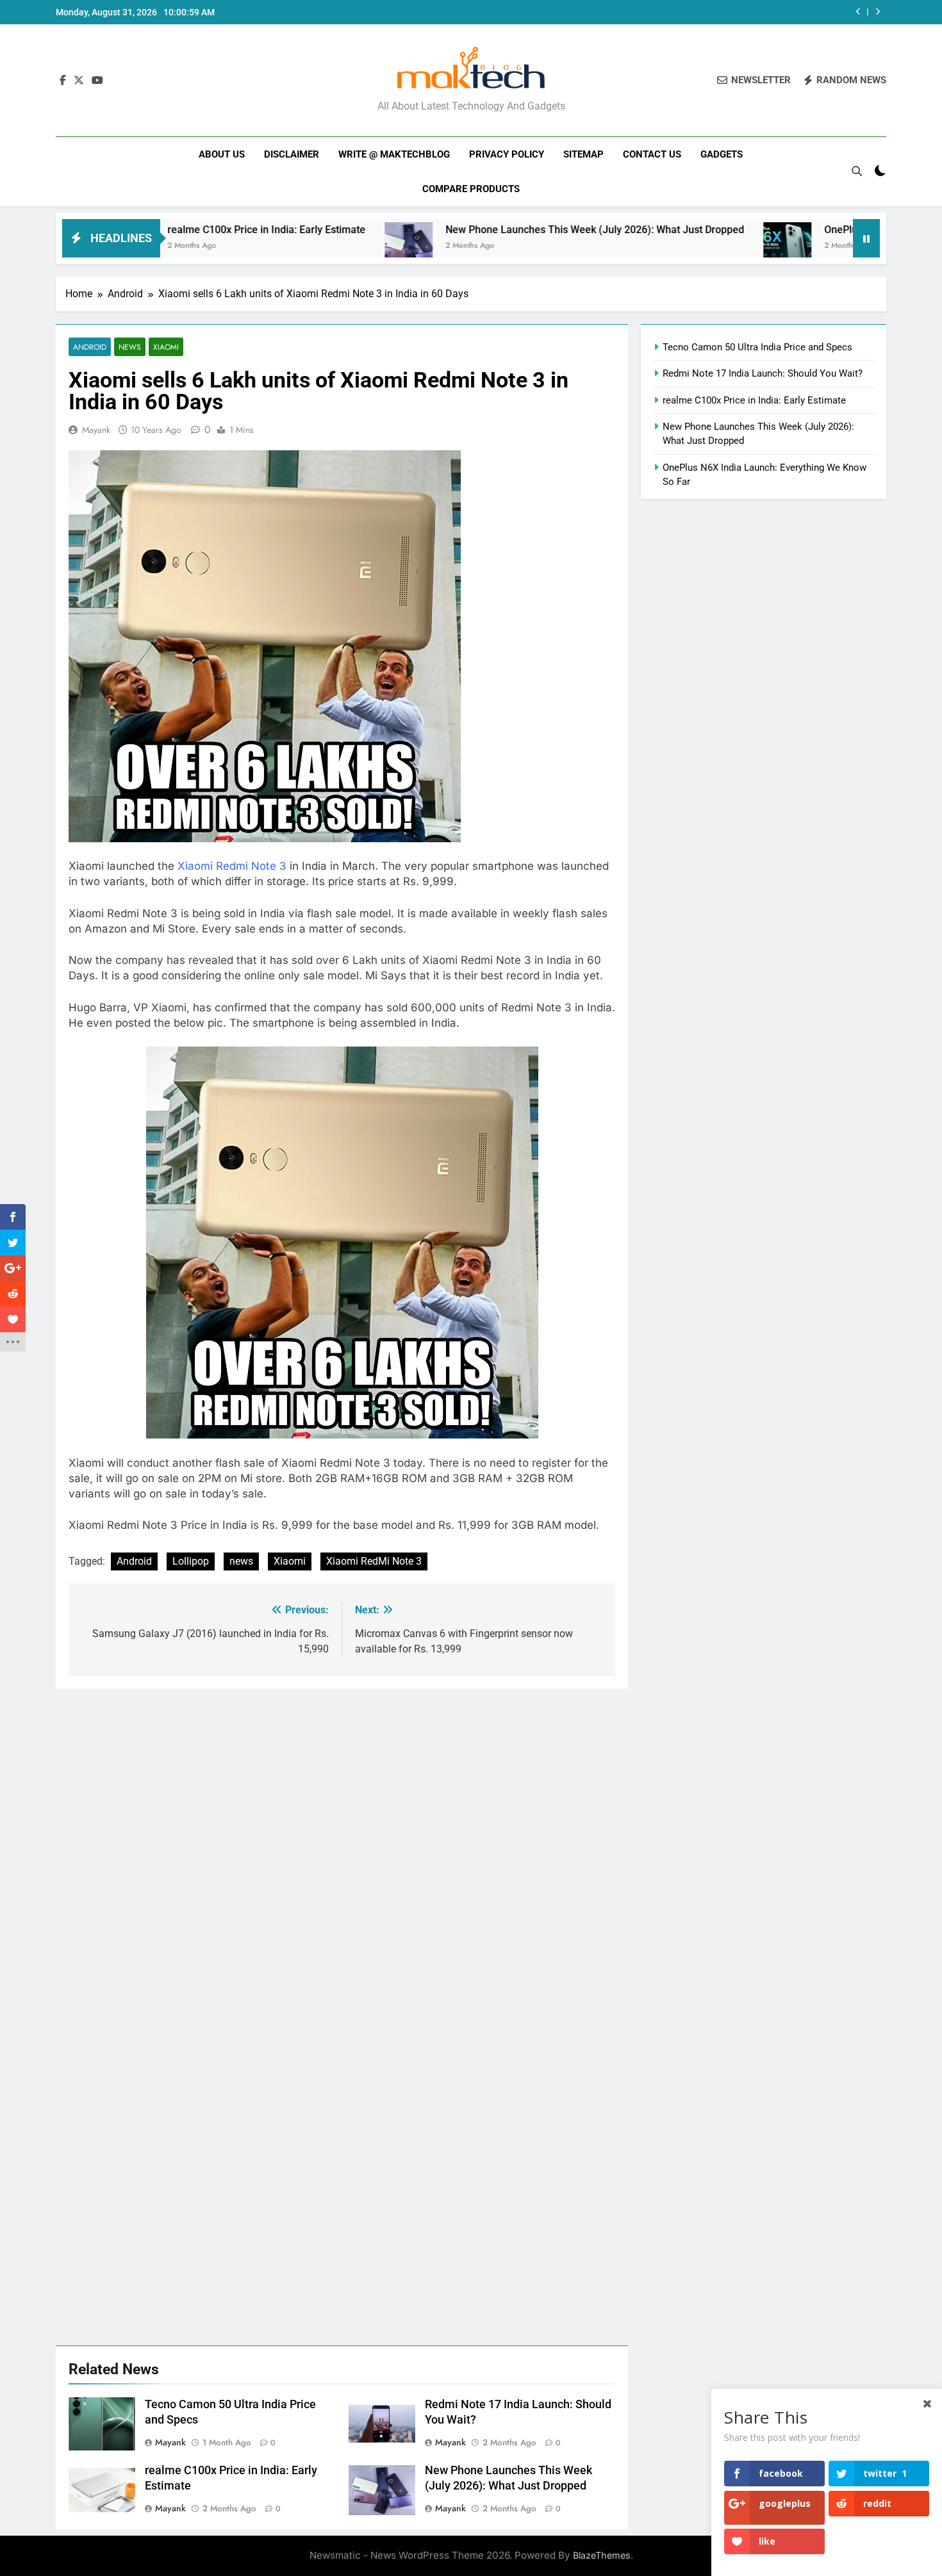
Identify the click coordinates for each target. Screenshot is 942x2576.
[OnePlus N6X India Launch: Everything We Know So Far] (684, 246)
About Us (222, 154)
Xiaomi (166, 347)
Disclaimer (292, 154)
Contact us (652, 154)
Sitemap (583, 154)
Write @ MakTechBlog (394, 154)
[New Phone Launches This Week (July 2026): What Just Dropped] (305, 246)
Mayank (96, 430)
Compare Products (471, 189)
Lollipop (191, 1561)
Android (90, 347)
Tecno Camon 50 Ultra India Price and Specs (757, 347)
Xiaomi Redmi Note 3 (232, 866)
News (130, 347)
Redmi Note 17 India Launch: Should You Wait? (763, 373)
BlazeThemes (602, 2555)
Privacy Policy (507, 154)
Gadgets (722, 154)
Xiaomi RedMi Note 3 (374, 1561)
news (241, 1561)
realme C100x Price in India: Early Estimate (163, 230)
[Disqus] (342, 1849)
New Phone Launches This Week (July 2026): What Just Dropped (492, 230)
